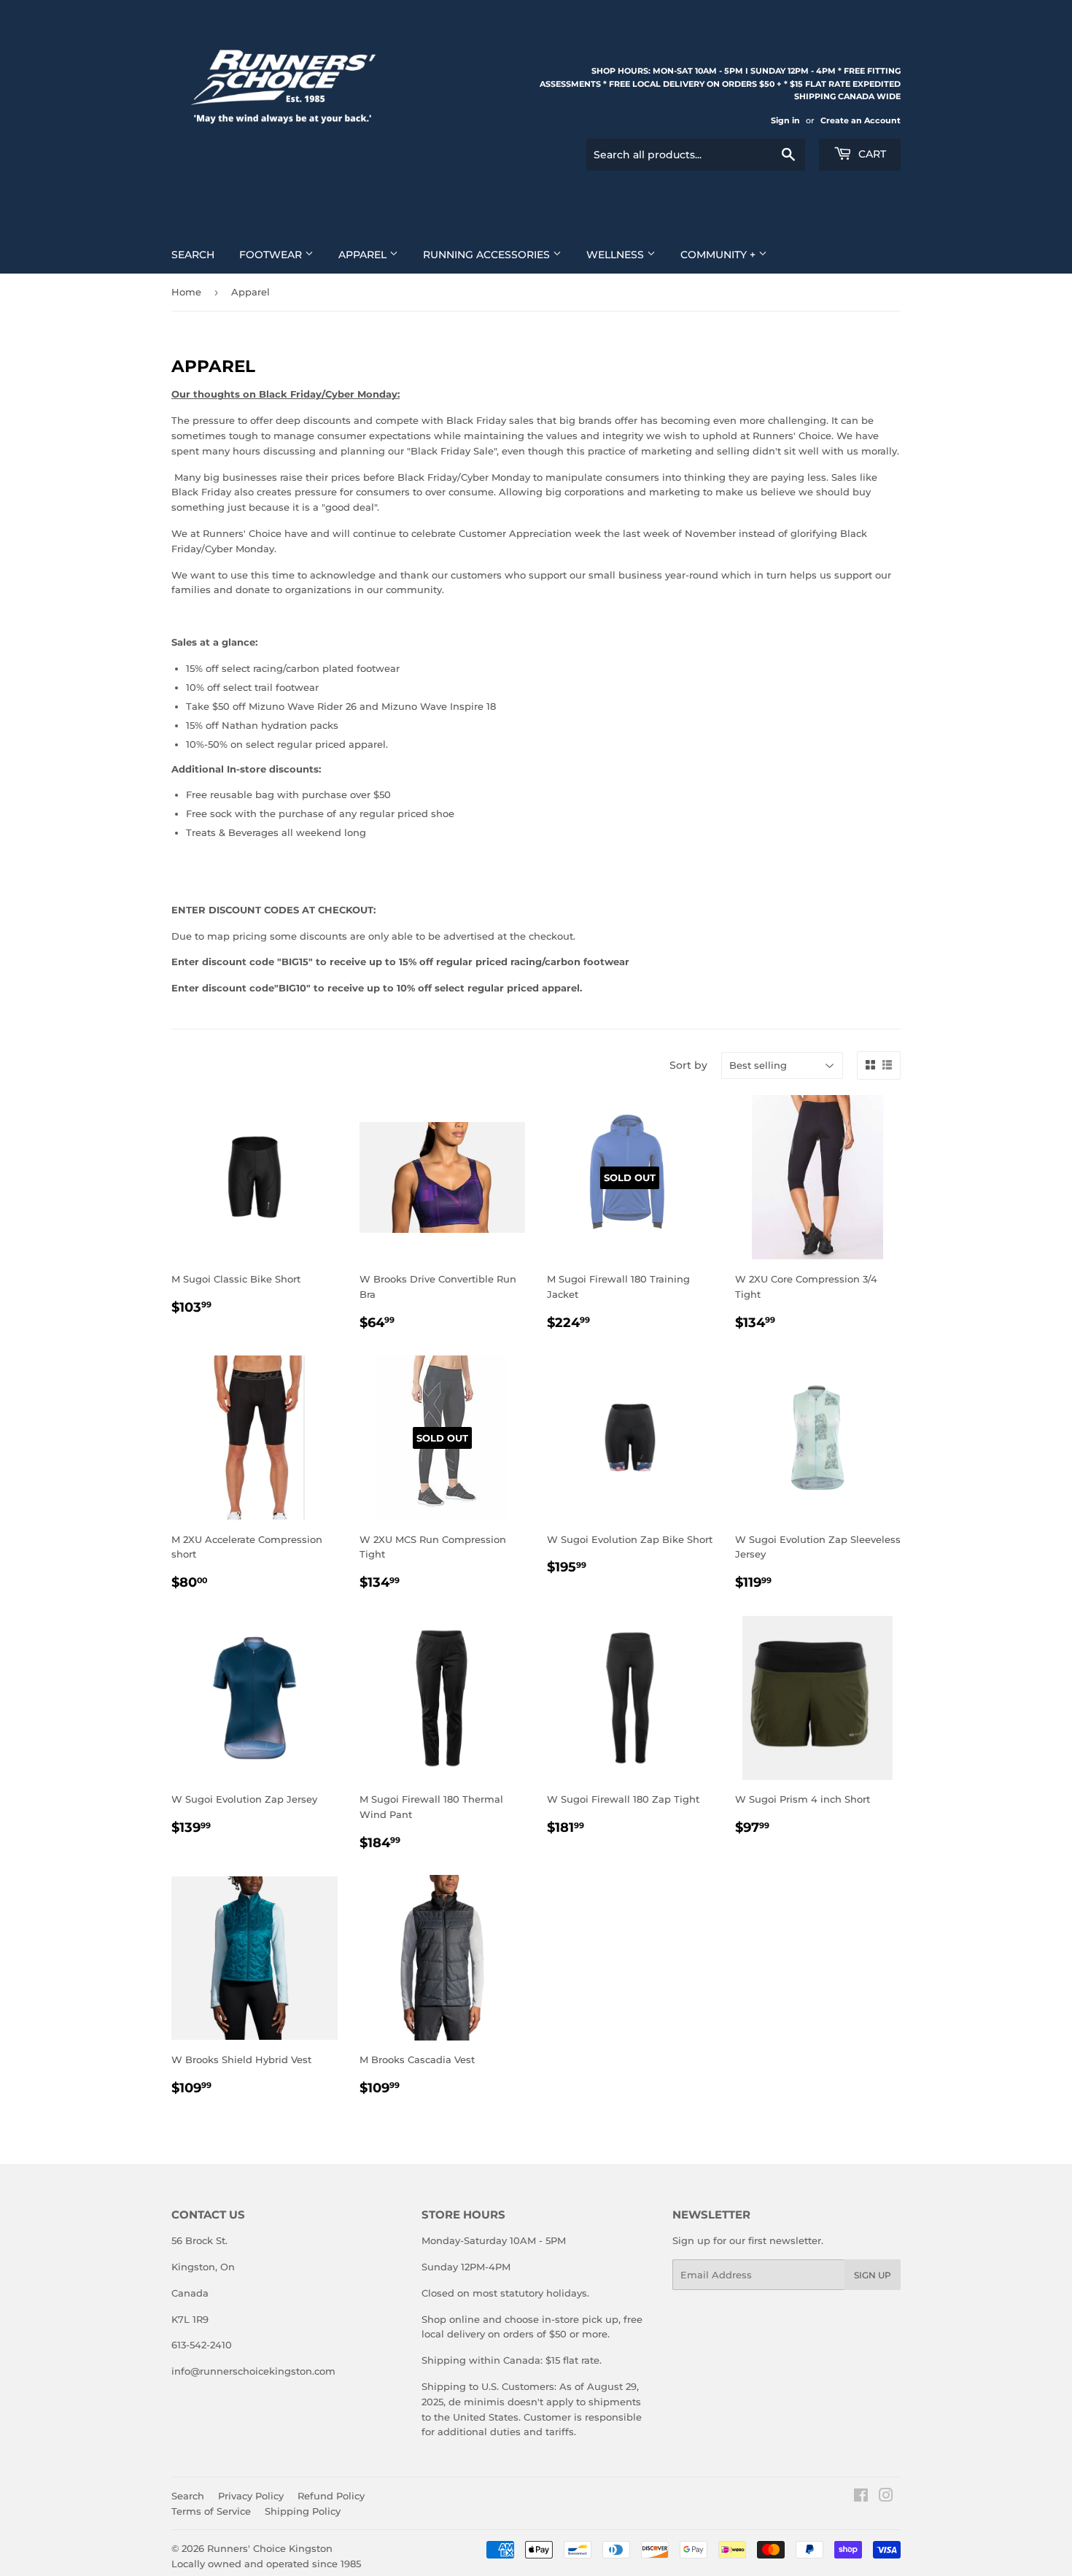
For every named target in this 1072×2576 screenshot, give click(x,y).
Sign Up (873, 2275)
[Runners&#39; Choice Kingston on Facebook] (861, 2497)
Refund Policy (331, 2496)
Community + (719, 255)
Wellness (617, 255)
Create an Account (861, 120)
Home (186, 292)
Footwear (272, 255)
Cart (871, 154)
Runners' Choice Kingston (270, 2548)
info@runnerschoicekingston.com (253, 2371)
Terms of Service (211, 2511)
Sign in (785, 120)
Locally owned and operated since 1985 (266, 2564)
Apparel (364, 255)
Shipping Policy (303, 2511)
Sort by (688, 1065)
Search (193, 255)
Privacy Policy (251, 2496)
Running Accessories (488, 255)
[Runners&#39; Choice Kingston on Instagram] (886, 2497)
